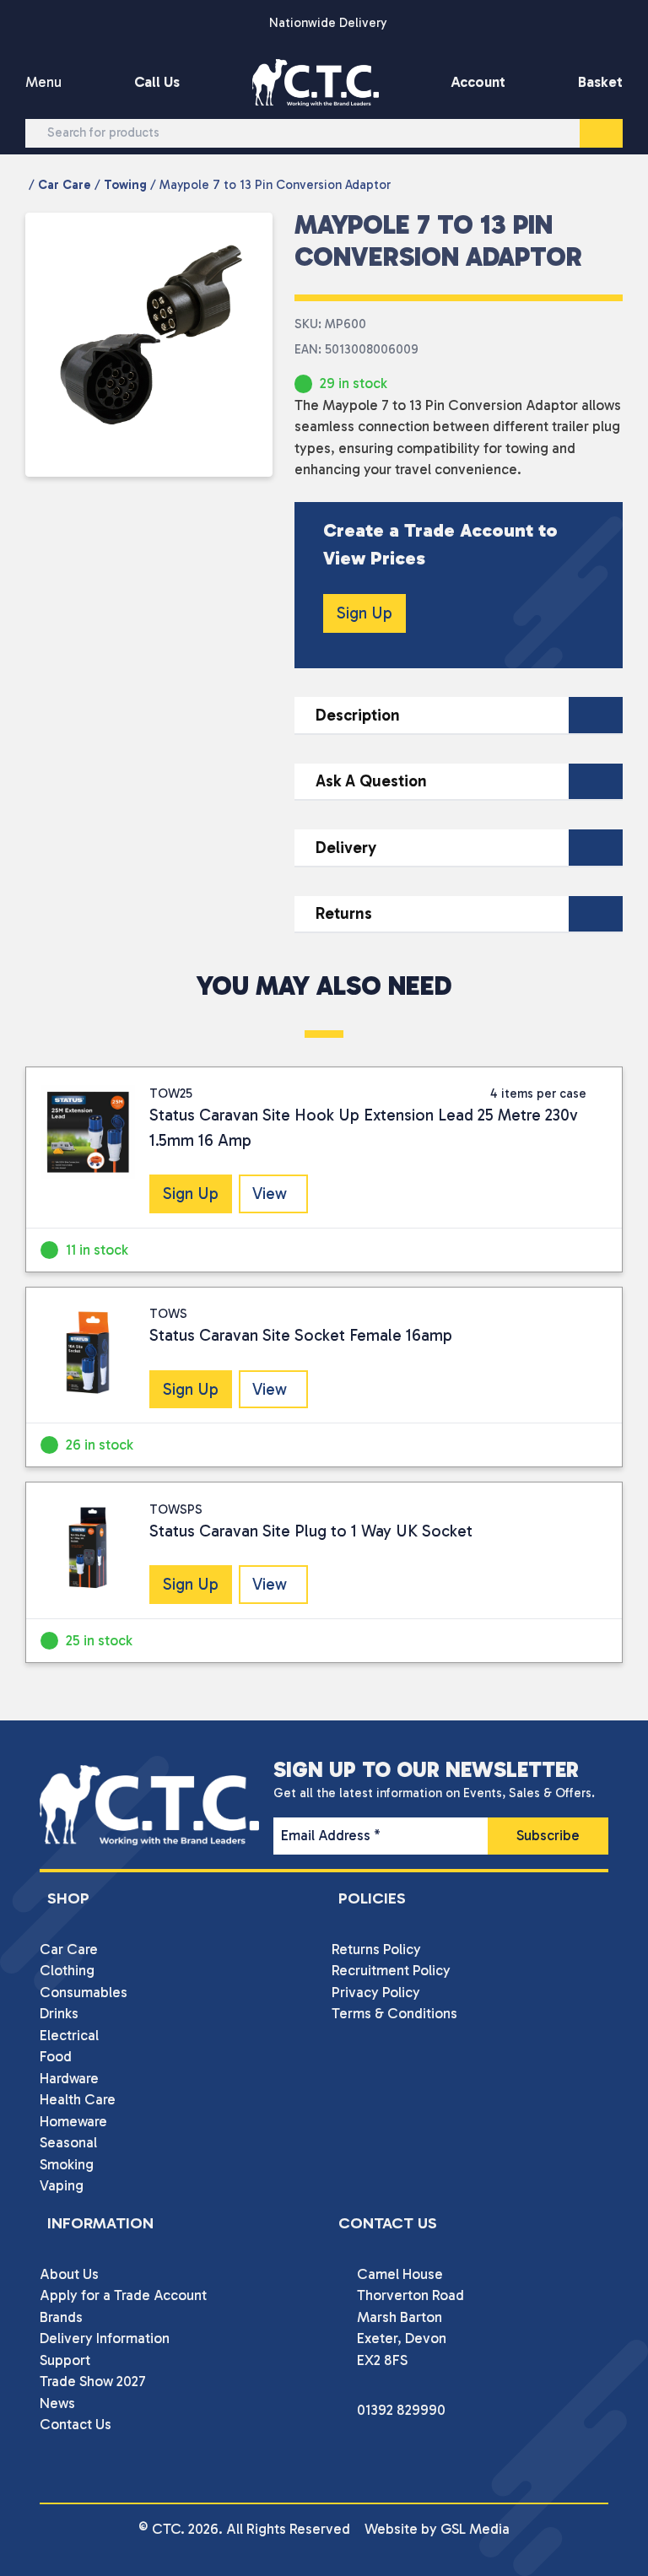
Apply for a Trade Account (123, 2295)
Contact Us (76, 2424)
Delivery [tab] (346, 848)
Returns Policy (376, 1949)
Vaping (62, 2185)
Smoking (67, 2164)
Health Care (78, 2099)
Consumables (84, 1992)
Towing (125, 185)
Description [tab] (358, 715)
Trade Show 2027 (93, 2381)
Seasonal (68, 2142)
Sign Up (364, 613)
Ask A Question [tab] (371, 781)
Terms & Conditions (394, 2013)
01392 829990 (401, 2410)
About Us (69, 2274)
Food (56, 2056)
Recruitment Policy (391, 1970)
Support (65, 2360)
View (270, 1193)
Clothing (67, 1970)
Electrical (69, 2035)
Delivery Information (105, 2338)
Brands (61, 2317)
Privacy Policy (376, 1992)
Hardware (69, 2078)
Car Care (65, 185)
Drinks (59, 2013)
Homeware (73, 2121)
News (57, 2403)
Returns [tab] (344, 913)
